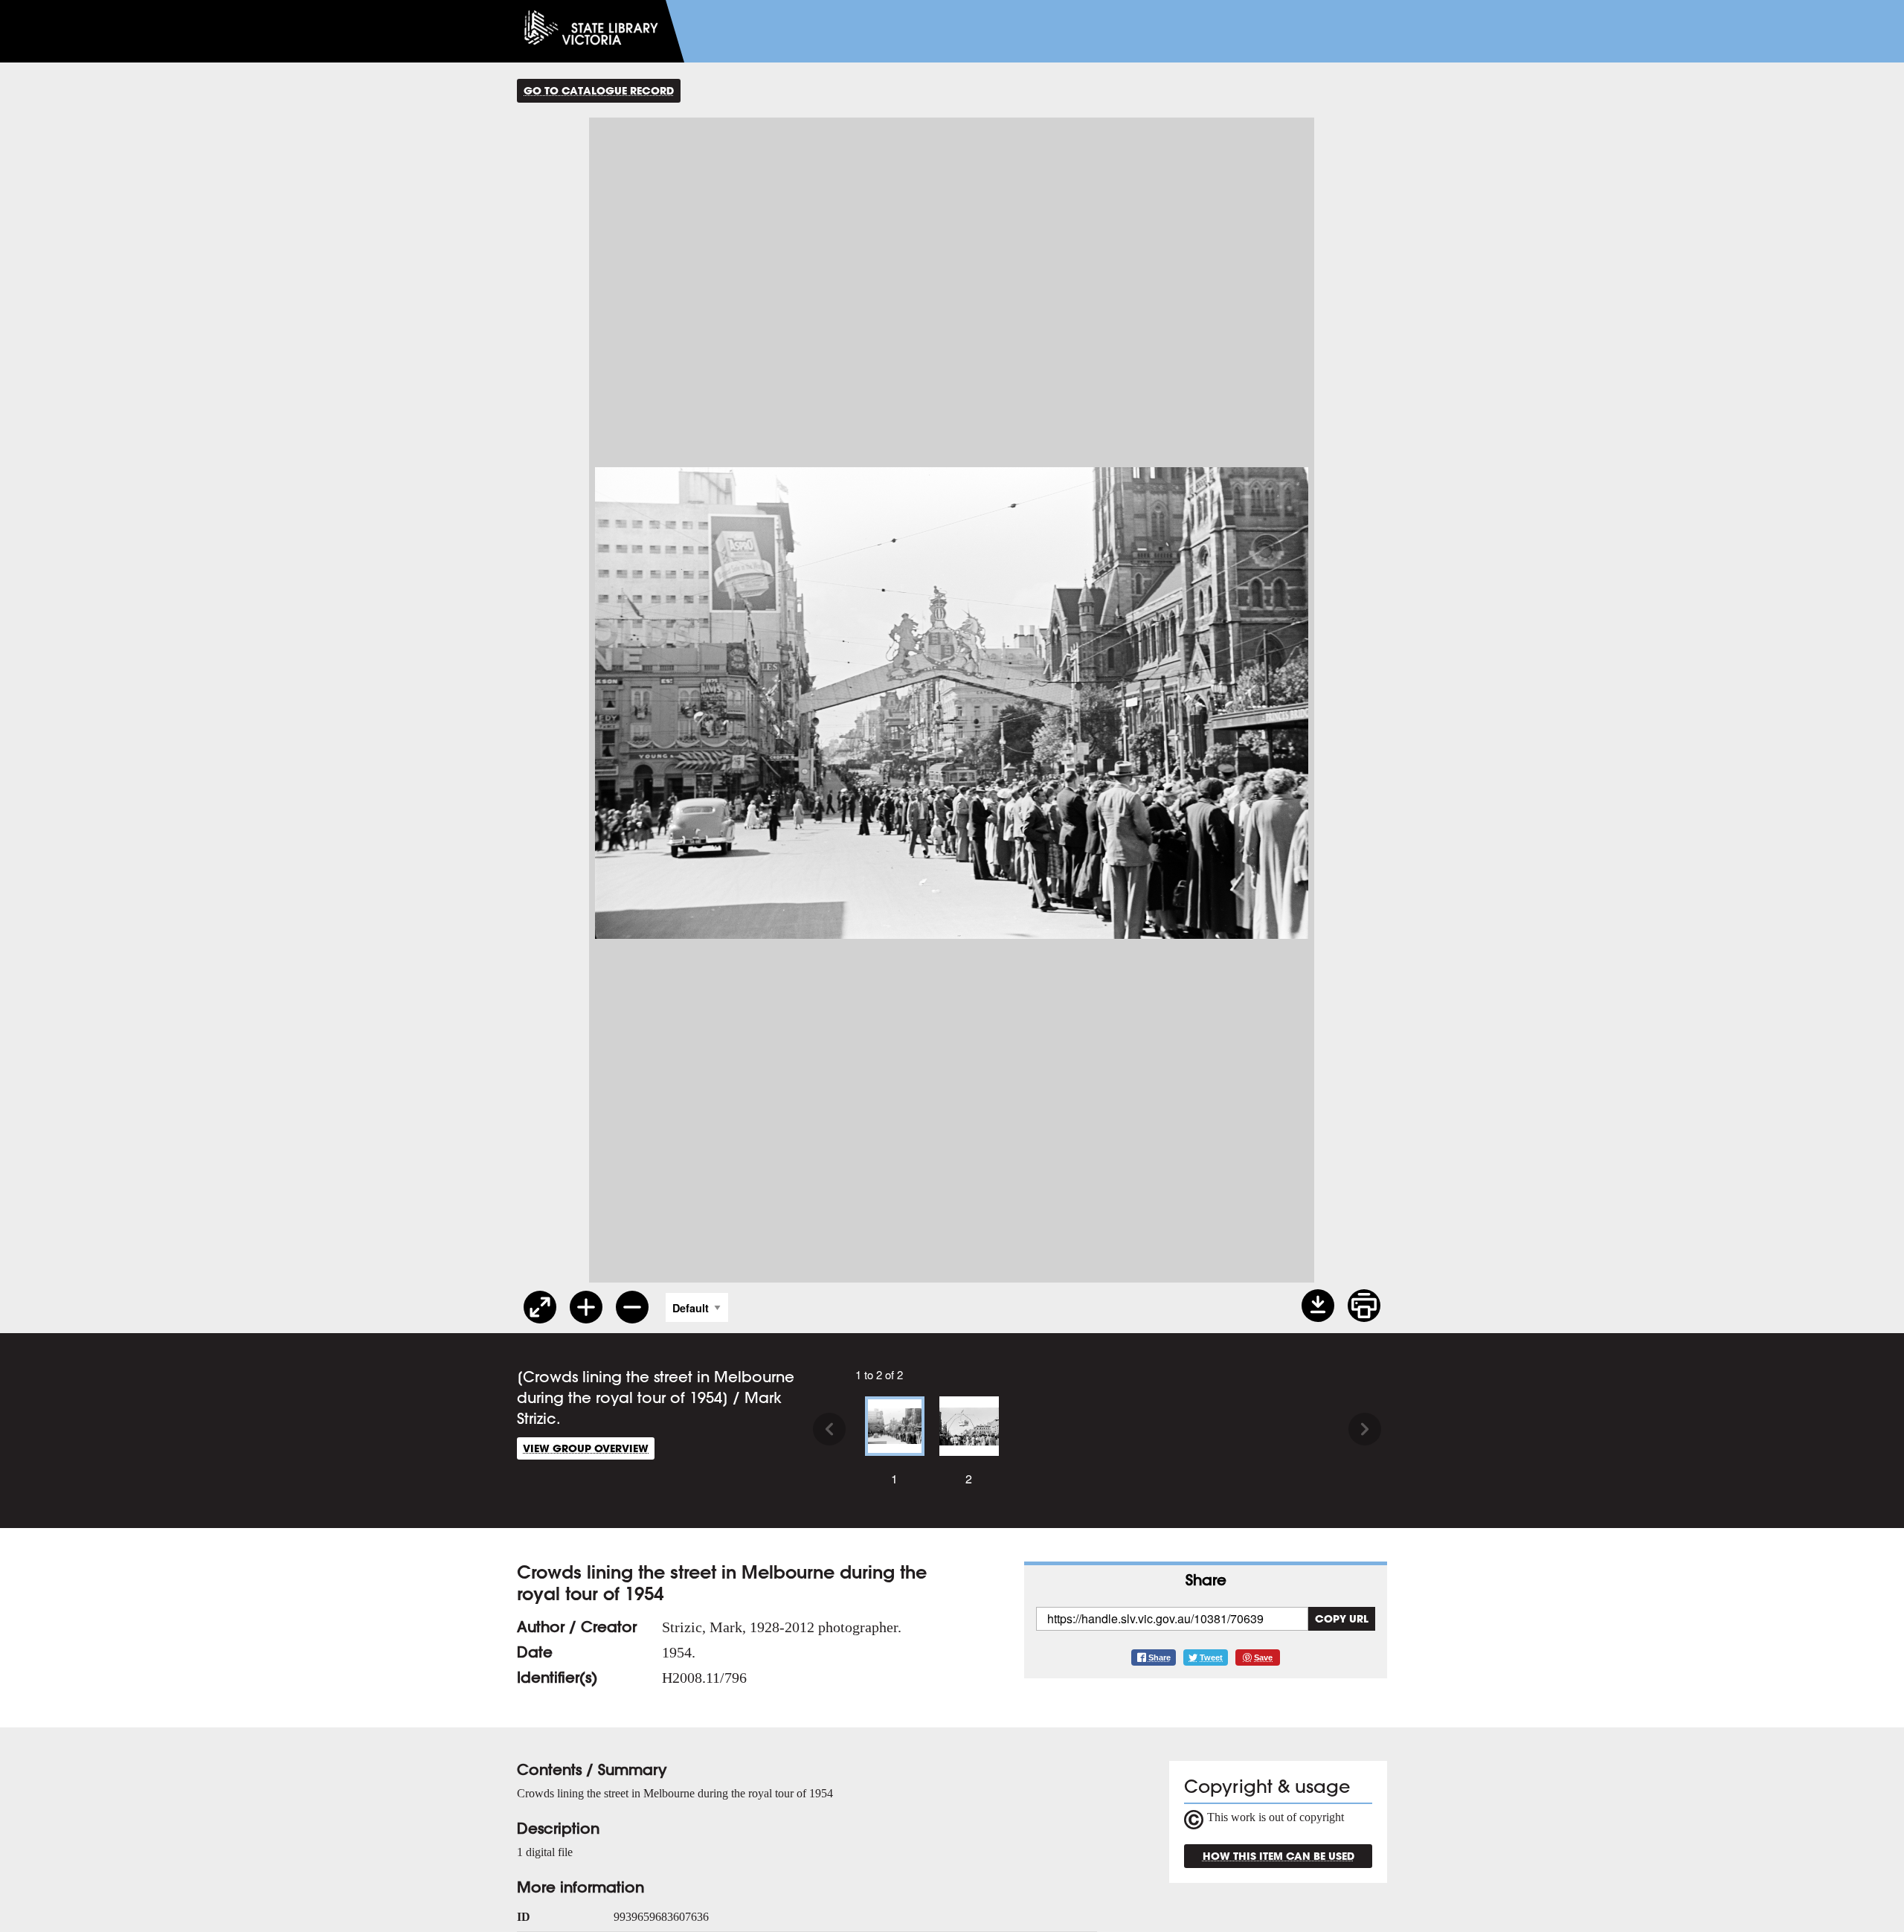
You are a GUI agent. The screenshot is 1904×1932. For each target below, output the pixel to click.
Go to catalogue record (599, 90)
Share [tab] (1206, 1580)
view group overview (586, 1448)
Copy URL (1342, 1618)
